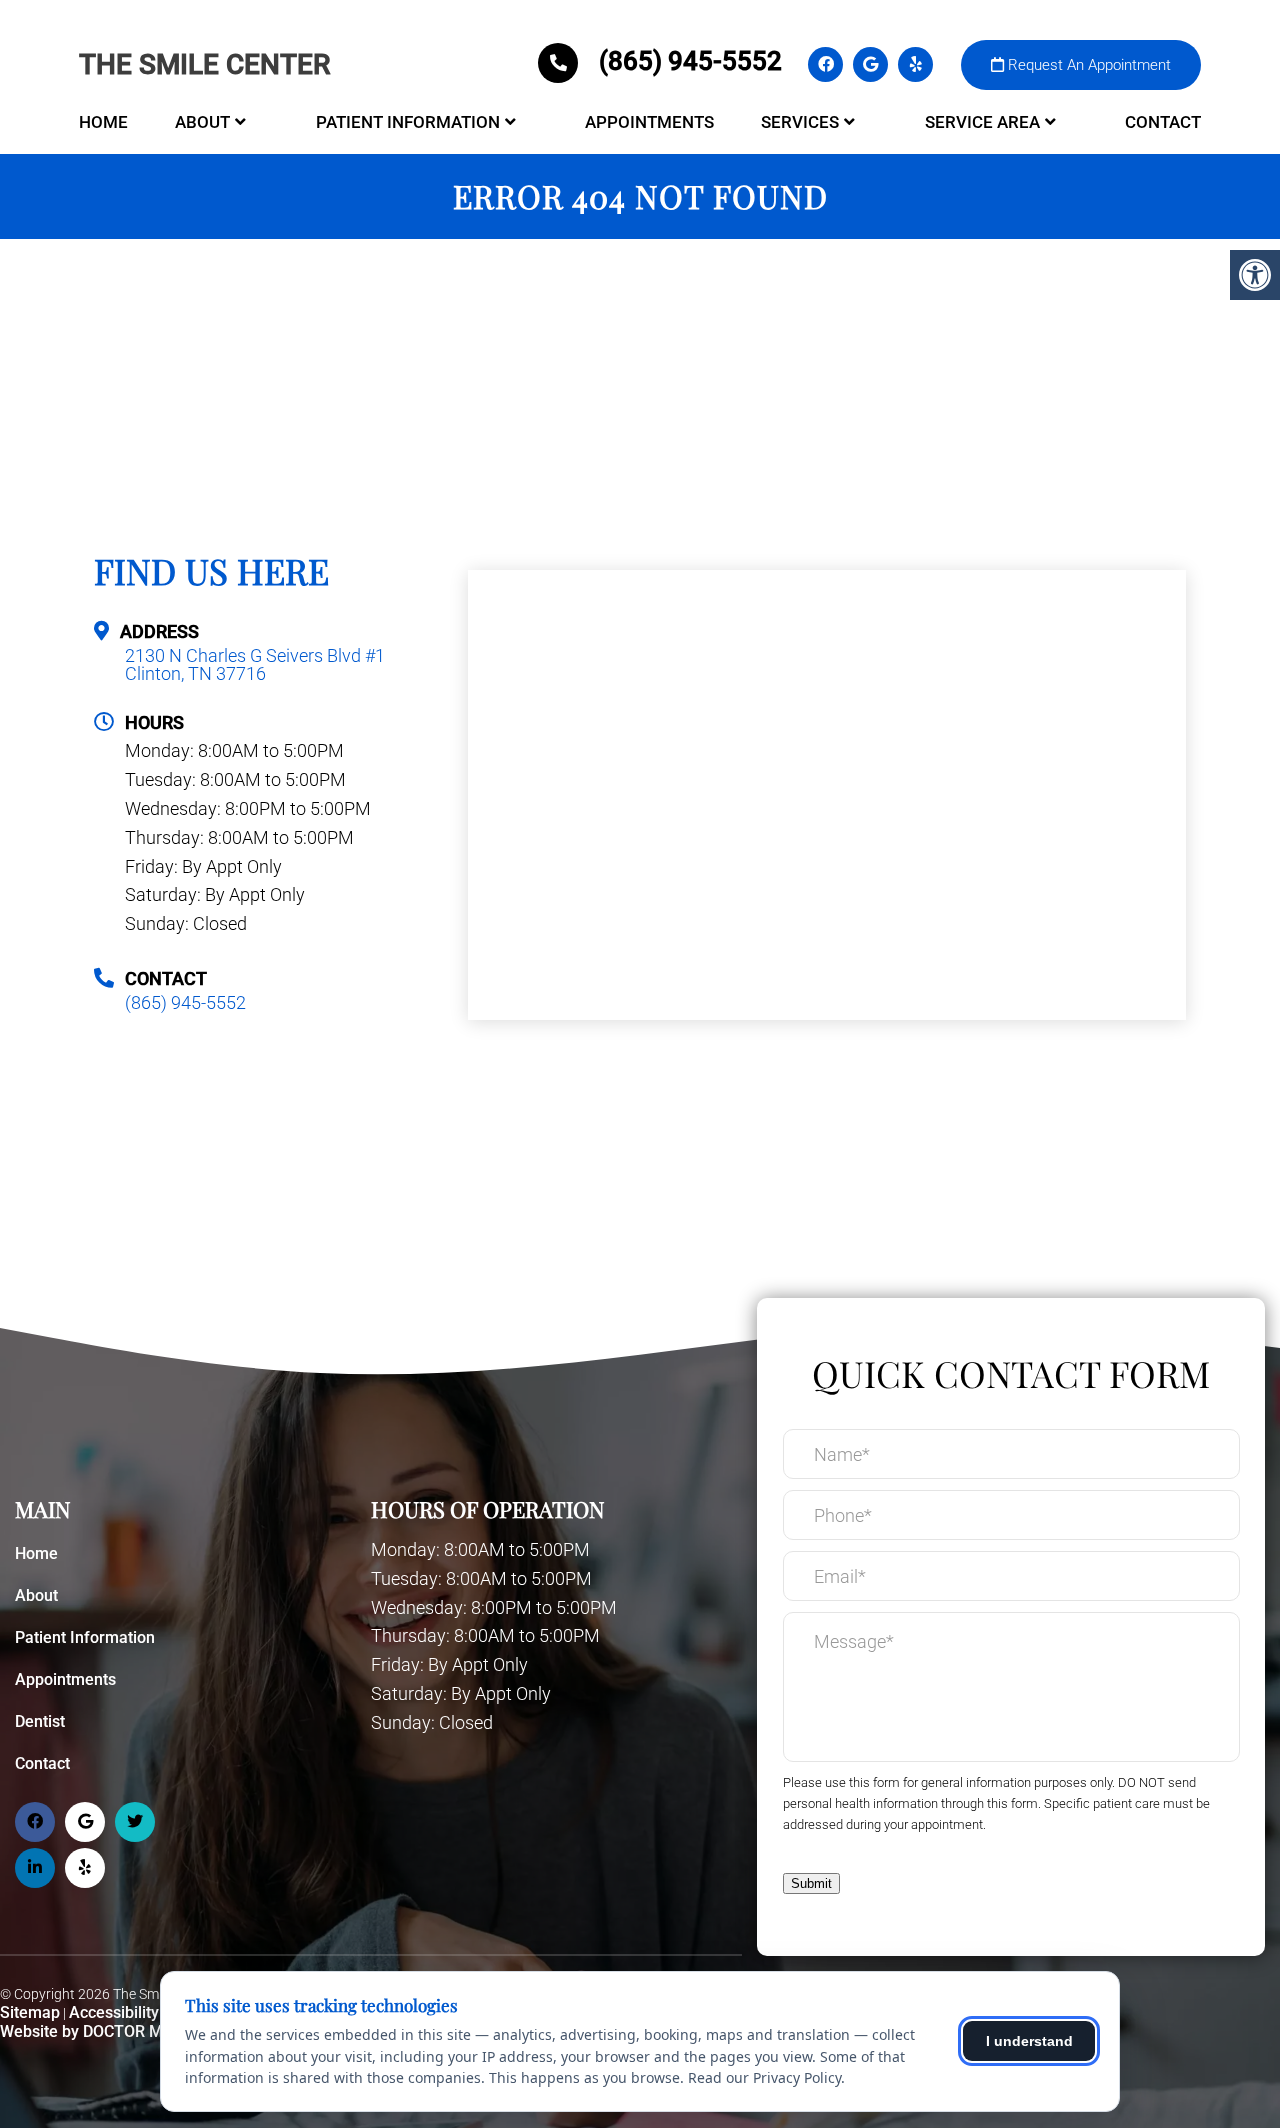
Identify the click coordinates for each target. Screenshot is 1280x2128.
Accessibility (114, 2012)
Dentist (40, 1721)
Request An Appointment (1087, 65)
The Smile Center (205, 65)
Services (800, 122)
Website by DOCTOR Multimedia (115, 2031)
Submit (811, 1883)
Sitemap (30, 2012)
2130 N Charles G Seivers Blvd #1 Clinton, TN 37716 (255, 665)
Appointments (649, 122)
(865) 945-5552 (690, 61)
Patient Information (408, 122)
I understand (1029, 2041)
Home (103, 122)
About (202, 122)
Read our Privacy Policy (764, 2077)
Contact (1163, 122)
